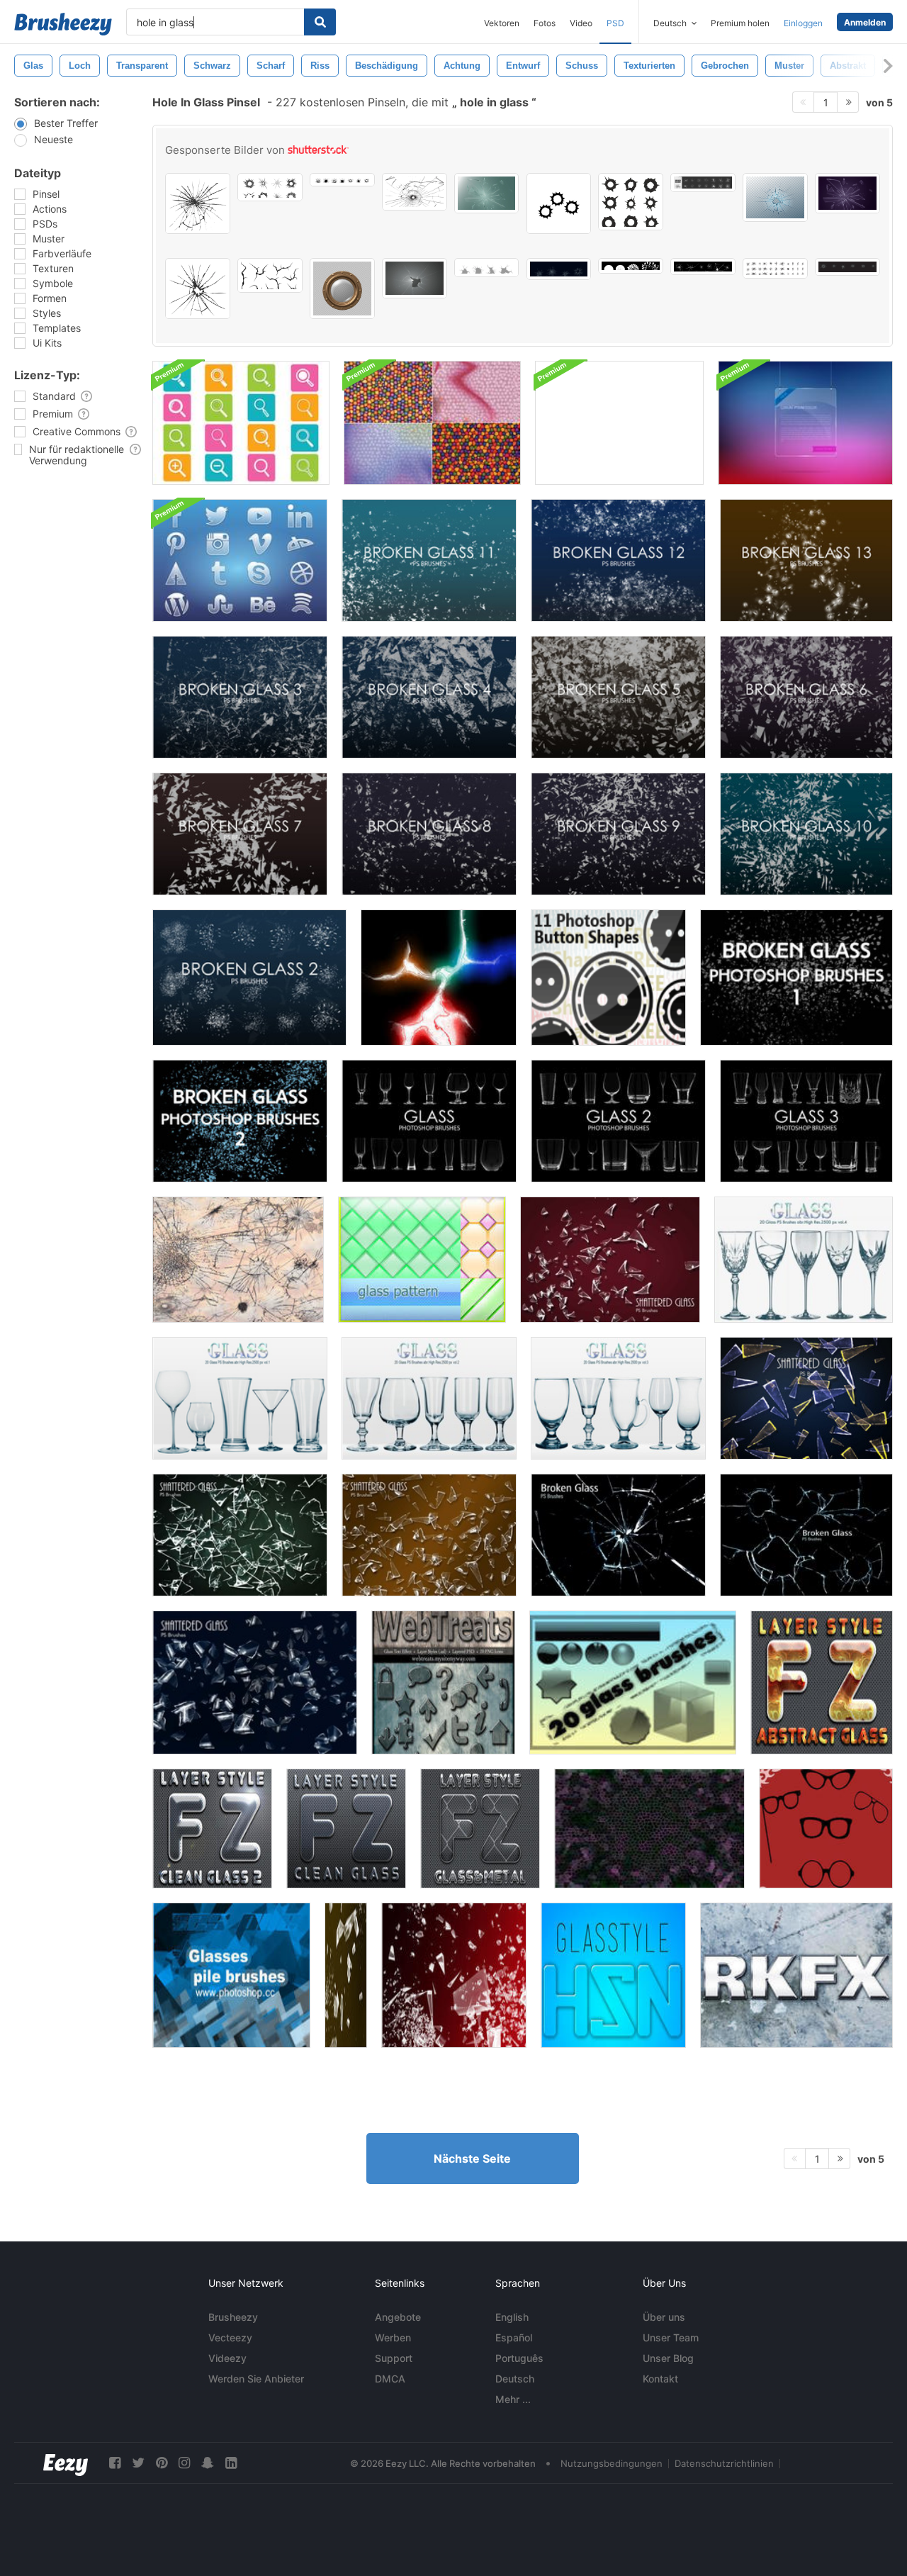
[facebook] (115, 2463)
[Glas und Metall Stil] (480, 1829)
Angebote (398, 2317)
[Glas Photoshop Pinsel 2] (618, 1121)
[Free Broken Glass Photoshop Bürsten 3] (240, 697)
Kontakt (660, 2379)
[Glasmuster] (422, 1260)
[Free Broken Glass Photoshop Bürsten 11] (429, 560)
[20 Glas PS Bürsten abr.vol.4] (804, 1260)
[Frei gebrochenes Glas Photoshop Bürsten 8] (429, 834)
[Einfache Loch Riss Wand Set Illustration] (270, 275)
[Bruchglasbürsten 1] (796, 978)
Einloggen (803, 23)
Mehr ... (513, 2399)
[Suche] (320, 22)
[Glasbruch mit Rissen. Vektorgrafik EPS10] (415, 278)
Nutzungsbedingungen (612, 2463)
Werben (393, 2337)
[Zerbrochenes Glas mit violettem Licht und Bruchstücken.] (847, 193)
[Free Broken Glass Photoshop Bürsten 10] (806, 834)
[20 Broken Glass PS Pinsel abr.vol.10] (618, 1535)
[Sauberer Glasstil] (212, 1829)
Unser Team (671, 2337)
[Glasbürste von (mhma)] (633, 1682)
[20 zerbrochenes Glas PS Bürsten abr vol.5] (255, 1682)
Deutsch (515, 2379)
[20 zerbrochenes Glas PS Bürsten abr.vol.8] (429, 1535)
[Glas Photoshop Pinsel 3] (806, 1121)
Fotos (545, 23)
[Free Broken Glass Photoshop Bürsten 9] (618, 834)
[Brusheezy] (63, 24)
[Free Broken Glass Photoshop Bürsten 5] (618, 697)
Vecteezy (230, 2337)
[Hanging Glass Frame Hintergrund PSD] (805, 423)
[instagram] (184, 2463)
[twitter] (138, 2463)
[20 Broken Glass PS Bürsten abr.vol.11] (806, 1535)
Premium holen (740, 23)
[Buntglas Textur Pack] (432, 423)
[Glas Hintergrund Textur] (649, 1829)
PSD (615, 23)
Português (519, 2358)
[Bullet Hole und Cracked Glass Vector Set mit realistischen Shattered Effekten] (342, 180)
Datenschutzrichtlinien (724, 2463)
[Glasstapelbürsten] (231, 1975)
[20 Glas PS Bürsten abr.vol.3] (618, 1398)
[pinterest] (162, 2463)
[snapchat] (208, 2463)
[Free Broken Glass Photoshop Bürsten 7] (240, 834)
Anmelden (865, 22)
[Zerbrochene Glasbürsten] (346, 1975)
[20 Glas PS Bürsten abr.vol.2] (429, 1398)
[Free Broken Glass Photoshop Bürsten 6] (806, 697)
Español (514, 2337)
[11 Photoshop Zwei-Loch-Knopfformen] (608, 978)
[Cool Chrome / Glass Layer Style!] (796, 1975)
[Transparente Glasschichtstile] (443, 1682)
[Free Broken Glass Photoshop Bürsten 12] (618, 560)
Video (581, 23)
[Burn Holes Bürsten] (439, 978)
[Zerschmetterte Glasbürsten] (454, 1975)
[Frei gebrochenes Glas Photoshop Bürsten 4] (429, 697)
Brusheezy (233, 2317)
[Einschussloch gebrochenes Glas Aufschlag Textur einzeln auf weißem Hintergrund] (415, 192)
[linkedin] (231, 2463)
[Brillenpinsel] (826, 1829)
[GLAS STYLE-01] (613, 1975)
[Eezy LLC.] (66, 2463)
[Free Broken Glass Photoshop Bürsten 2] (249, 978)
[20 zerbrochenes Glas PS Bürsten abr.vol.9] (610, 1260)
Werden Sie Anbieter (256, 2379)
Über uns (664, 2317)
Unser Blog (668, 2358)
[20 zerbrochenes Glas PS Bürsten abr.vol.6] (240, 1535)
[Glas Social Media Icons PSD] (240, 560)
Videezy (227, 2358)
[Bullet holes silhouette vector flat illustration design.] (559, 203)
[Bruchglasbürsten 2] (240, 1121)
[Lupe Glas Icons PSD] (241, 423)
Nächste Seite (472, 2158)
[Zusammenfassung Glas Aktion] (822, 1682)
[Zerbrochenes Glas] (238, 1260)
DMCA (390, 2379)
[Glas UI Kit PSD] (619, 423)
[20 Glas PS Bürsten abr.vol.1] (240, 1398)
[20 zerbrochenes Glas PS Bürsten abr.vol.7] (806, 1398)
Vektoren (502, 23)
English (512, 2317)
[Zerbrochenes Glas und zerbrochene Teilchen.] (487, 193)
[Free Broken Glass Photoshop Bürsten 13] (806, 560)
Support (394, 2358)
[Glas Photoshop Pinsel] (429, 1121)
